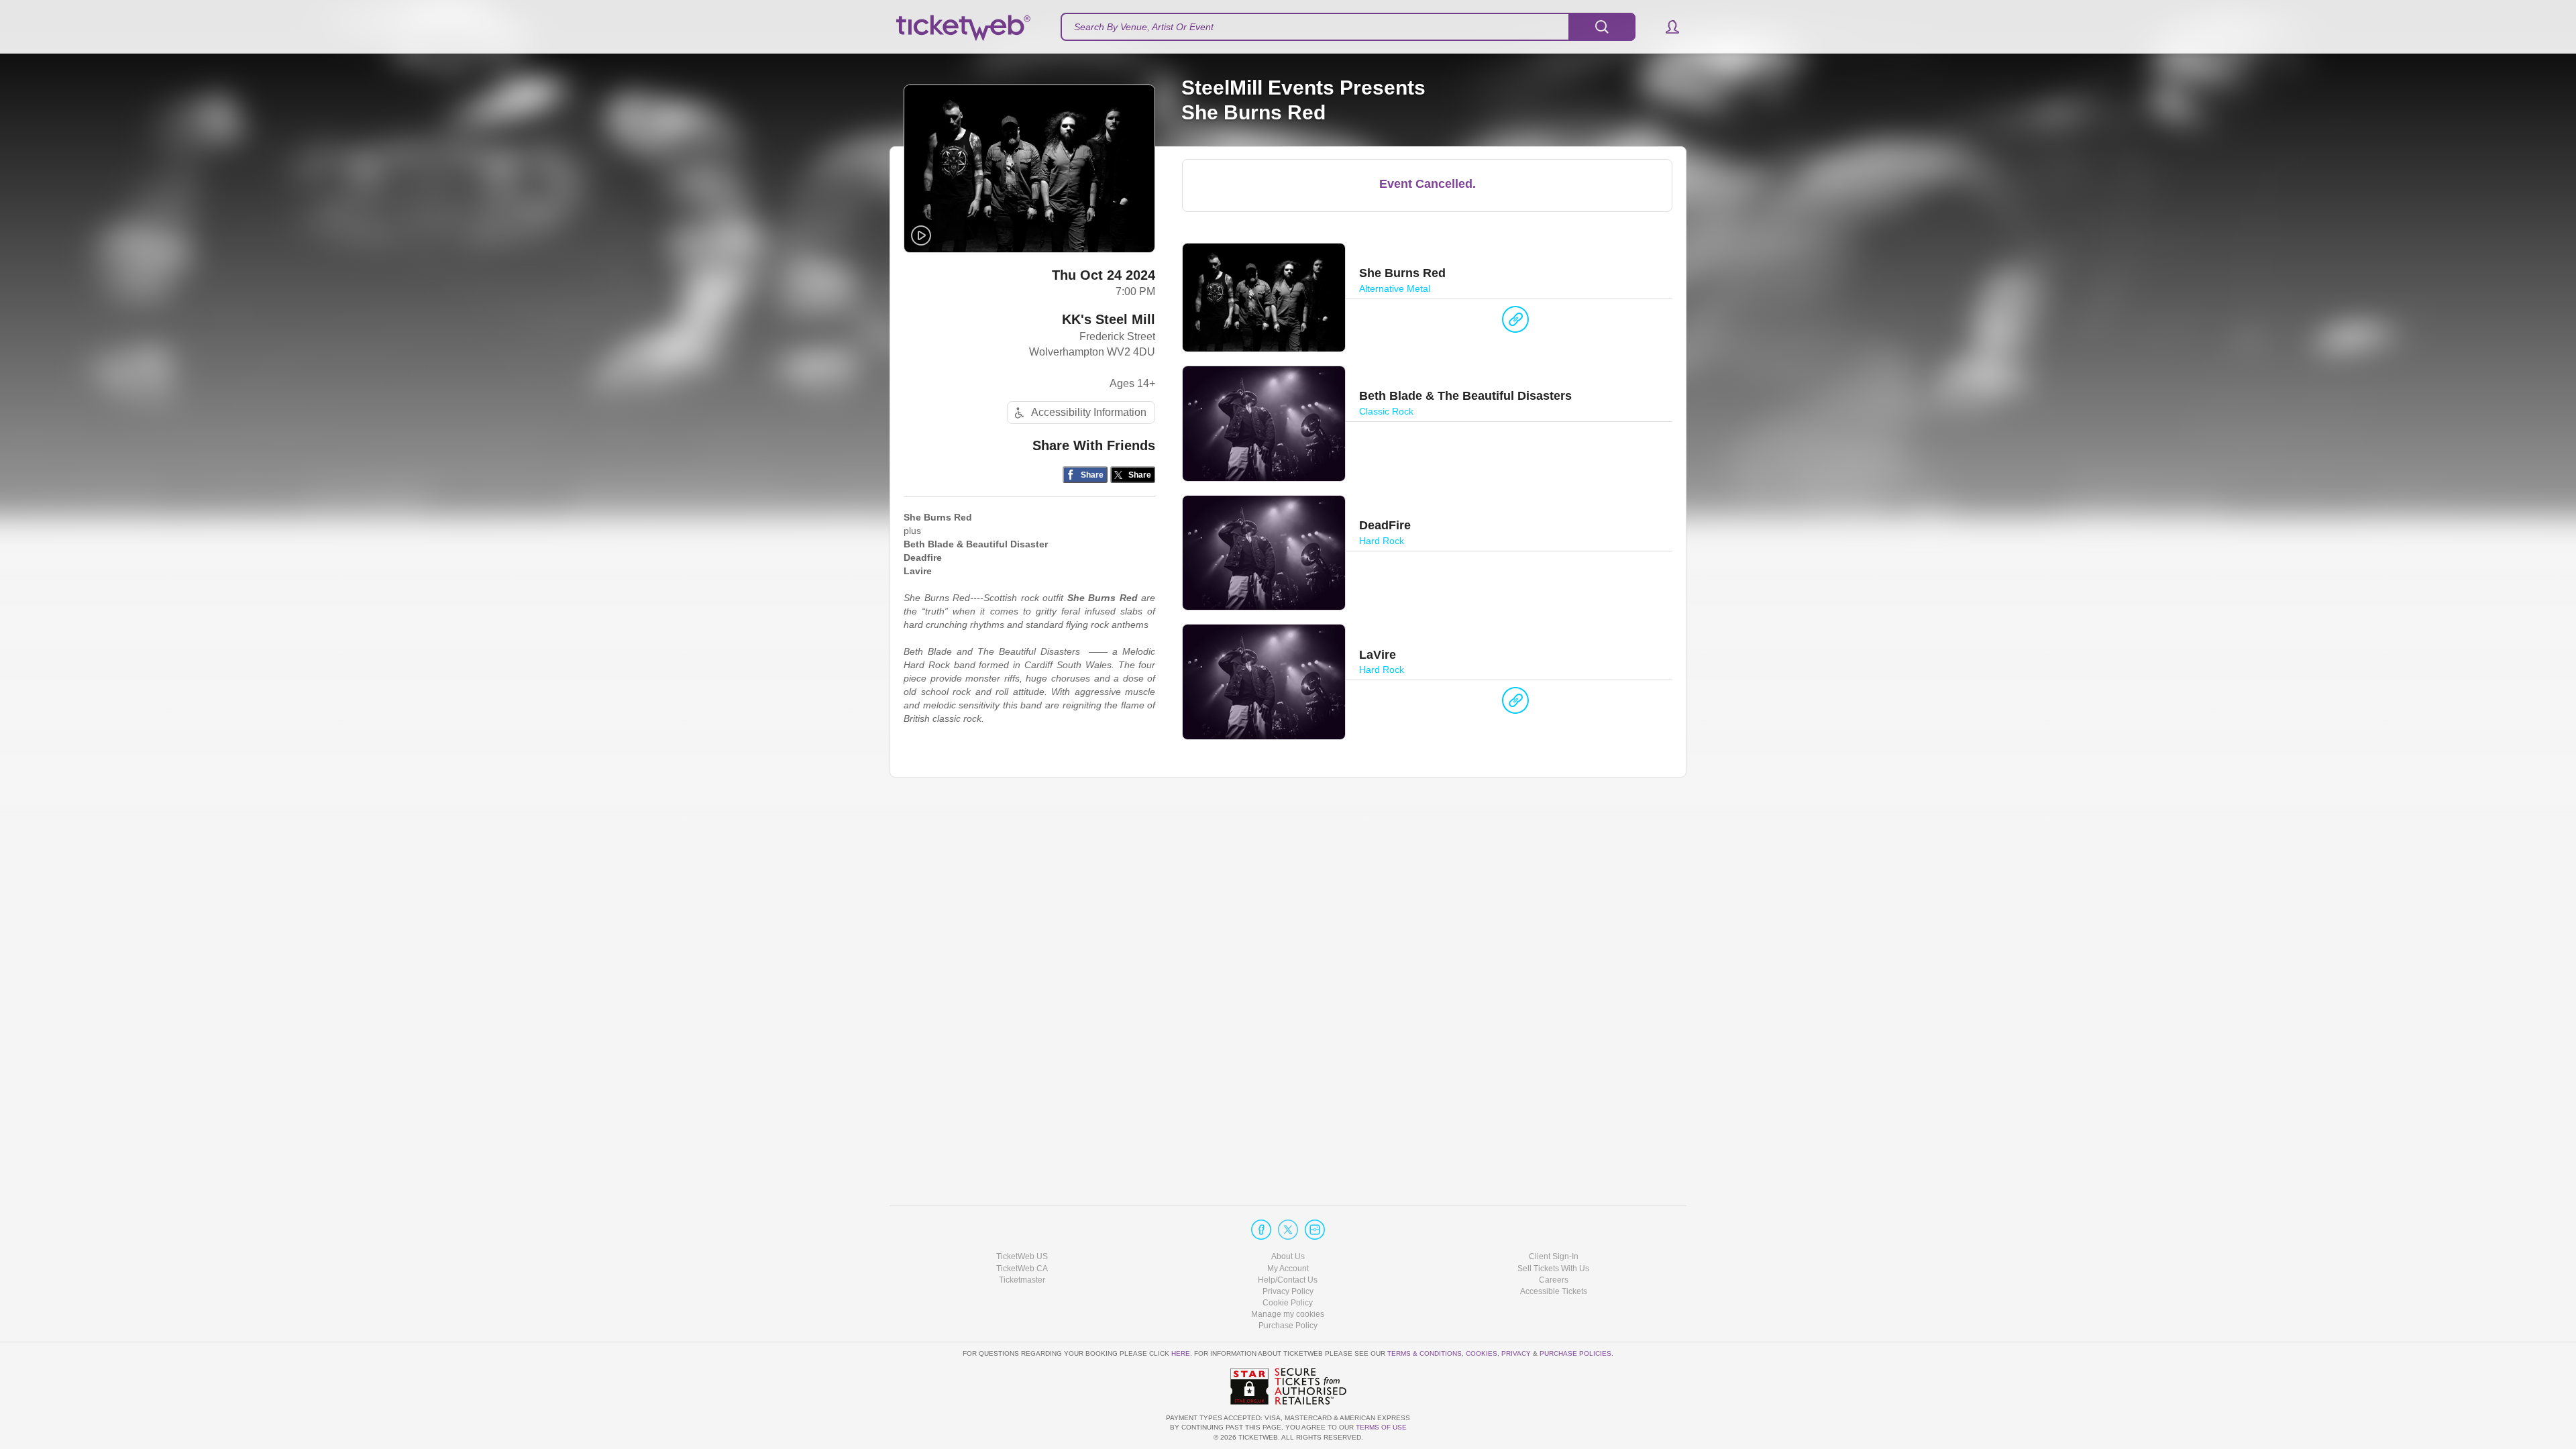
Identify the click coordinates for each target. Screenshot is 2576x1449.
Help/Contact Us (1288, 1280)
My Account (1288, 1269)
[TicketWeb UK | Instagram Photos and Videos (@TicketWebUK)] (1315, 1230)
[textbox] (1348, 27)
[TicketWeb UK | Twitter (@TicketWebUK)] (1288, 1230)
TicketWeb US (1022, 1256)
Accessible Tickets (1554, 1291)
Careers (1554, 1280)
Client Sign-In (1554, 1256)
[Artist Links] (1515, 323)
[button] (1666, 27)
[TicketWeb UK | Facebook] (1261, 1230)
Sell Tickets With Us (1553, 1269)
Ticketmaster (1022, 1280)
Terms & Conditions (1425, 1353)
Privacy (1516, 1353)
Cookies (1482, 1353)
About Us (1288, 1256)
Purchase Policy (1288, 1326)
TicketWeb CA (1022, 1269)
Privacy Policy (1288, 1291)
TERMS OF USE (1381, 1427)
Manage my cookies (1288, 1314)
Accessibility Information (1089, 412)
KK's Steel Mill (1109, 319)
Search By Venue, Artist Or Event (1144, 27)
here (1181, 1353)
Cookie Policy (1288, 1303)
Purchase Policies (1575, 1353)
